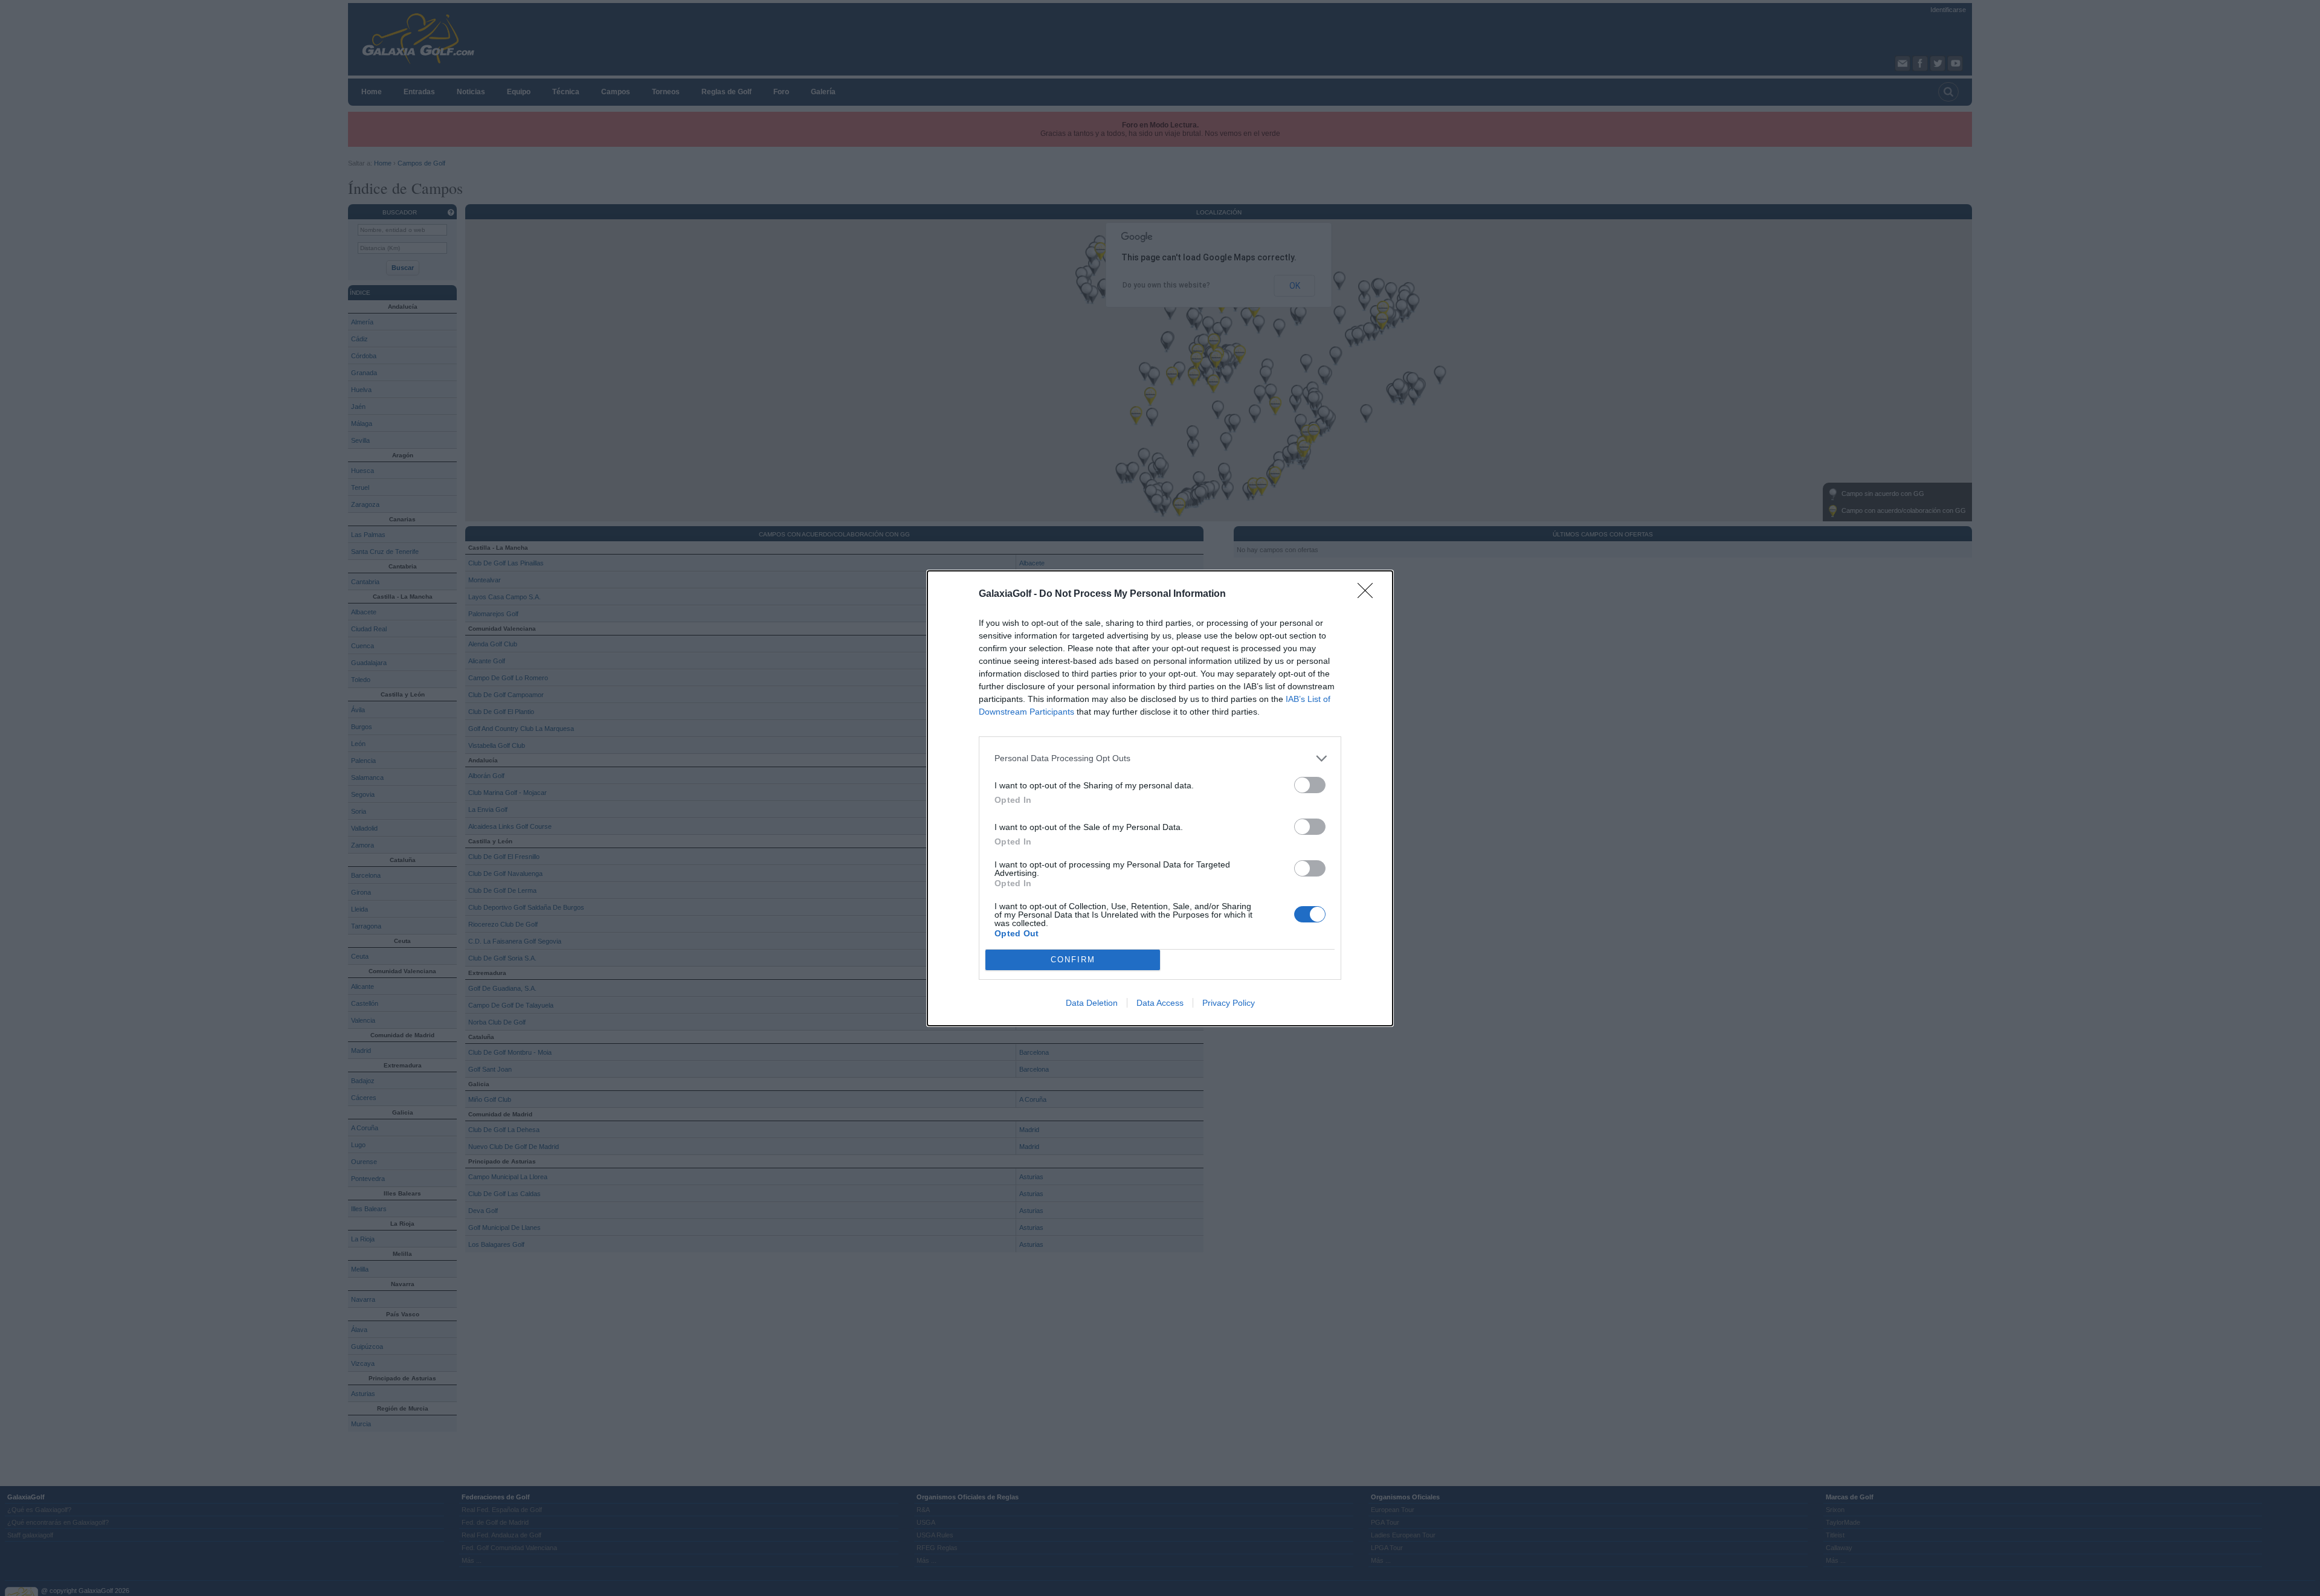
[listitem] (1160, 758)
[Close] (1369, 594)
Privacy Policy (1229, 1003)
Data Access (1160, 1003)
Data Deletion (1092, 1003)
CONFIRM (1073, 960)
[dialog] (1160, 798)
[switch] (1310, 785)
